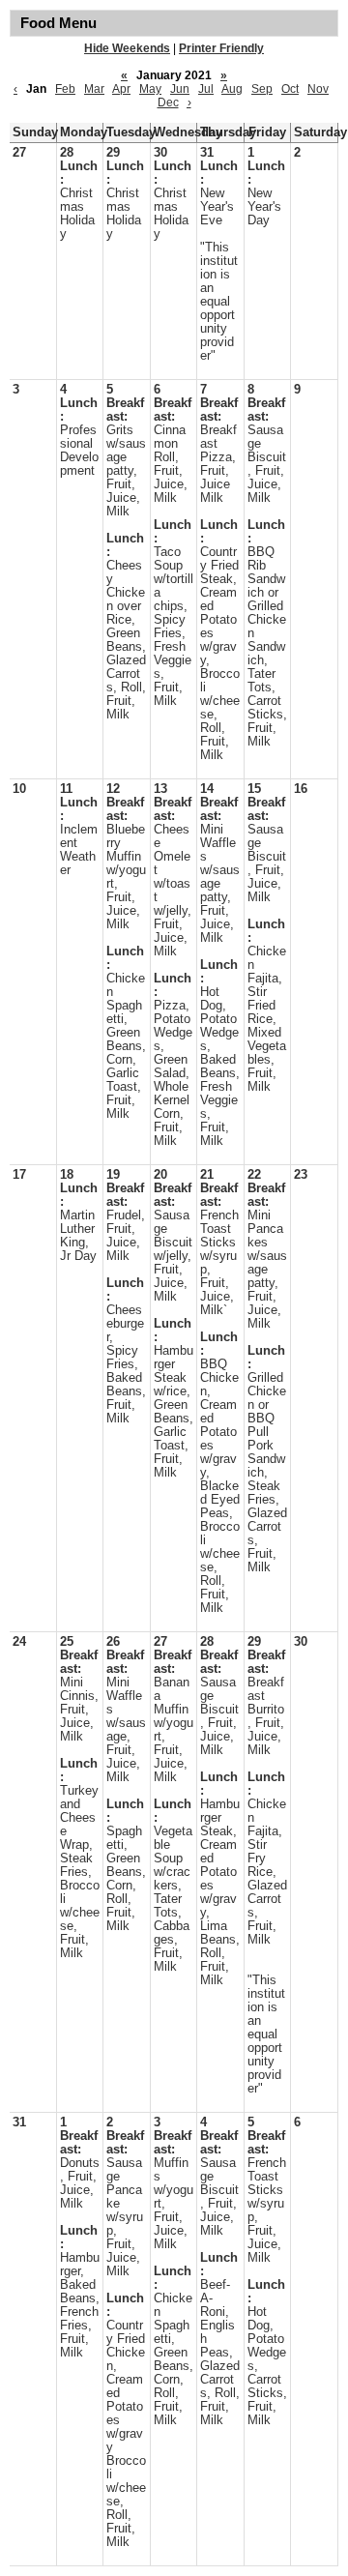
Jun (180, 89)
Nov (318, 89)
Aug (232, 89)
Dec (168, 102)
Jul (206, 89)
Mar (94, 89)
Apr (121, 89)
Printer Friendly (221, 48)
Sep (262, 89)
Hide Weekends (127, 48)
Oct (290, 89)
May (150, 89)
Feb (65, 89)
